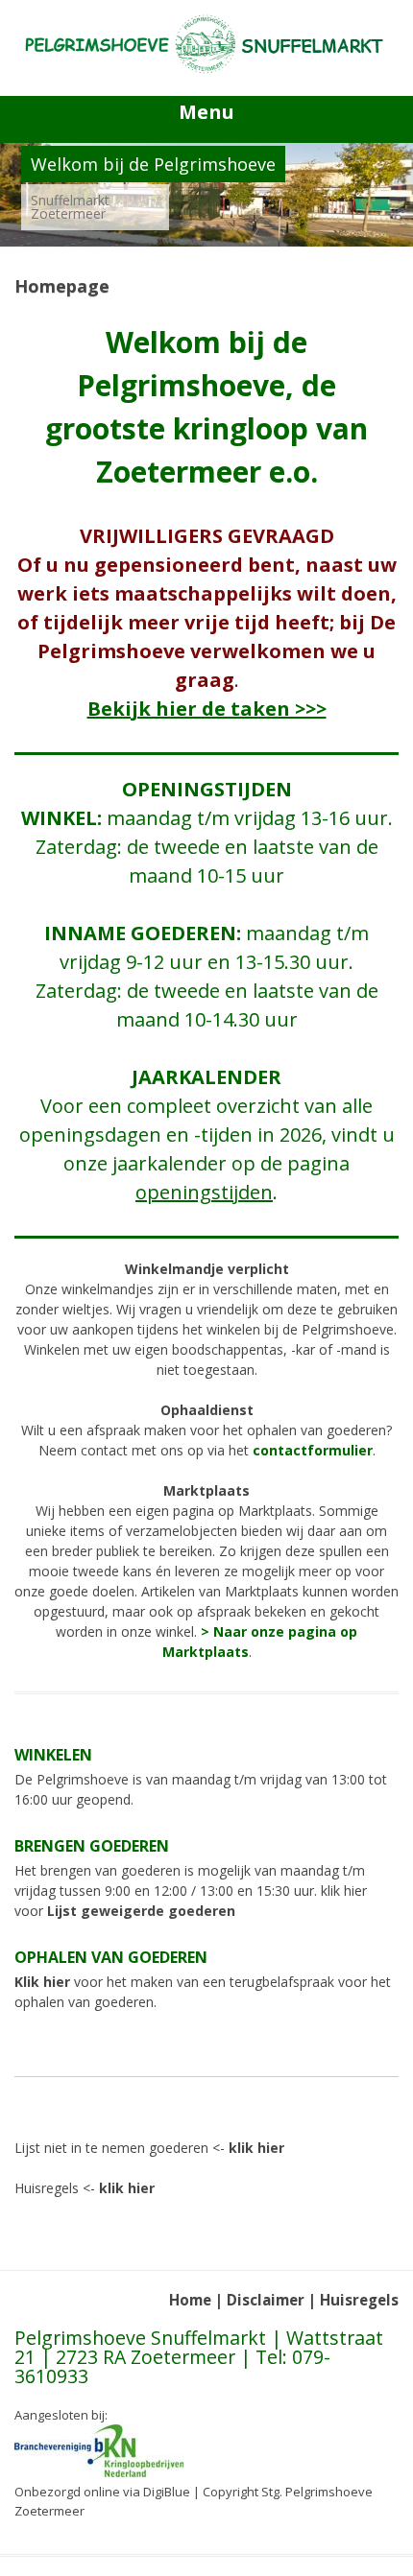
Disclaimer (266, 2300)
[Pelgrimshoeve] (206, 69)
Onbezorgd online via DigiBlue (102, 2492)
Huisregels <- (85, 2188)
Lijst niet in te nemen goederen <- (149, 2148)
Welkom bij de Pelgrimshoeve (153, 164)
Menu (206, 112)
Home (190, 2300)
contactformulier (313, 1450)
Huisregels (359, 2300)
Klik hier (42, 1982)
